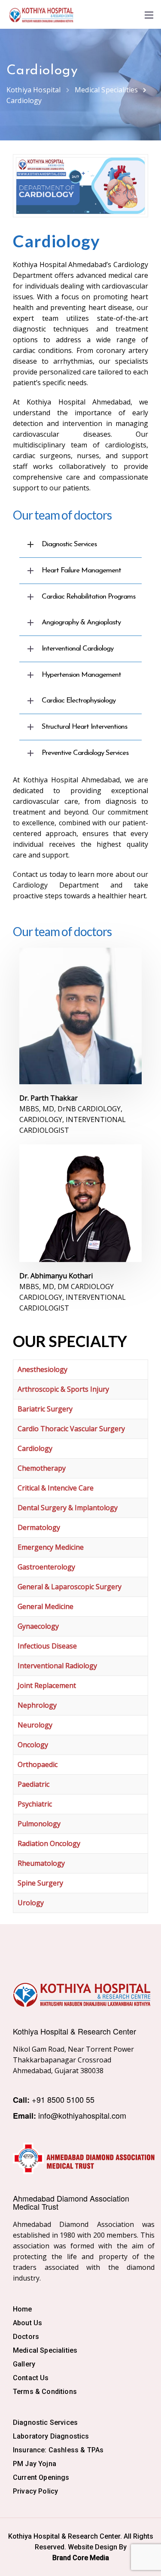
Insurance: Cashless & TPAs (58, 2450)
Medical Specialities (45, 2350)
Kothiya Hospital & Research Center (74, 2031)
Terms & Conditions (45, 2392)
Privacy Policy (35, 2491)
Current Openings (41, 2477)
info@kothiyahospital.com (82, 2115)
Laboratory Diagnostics (51, 2436)
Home (23, 2309)
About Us (27, 2323)
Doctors (26, 2337)
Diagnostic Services (45, 2422)
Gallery (24, 2364)
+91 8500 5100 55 (63, 2099)
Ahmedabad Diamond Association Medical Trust (71, 2202)
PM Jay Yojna (35, 2464)
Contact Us (31, 2378)
